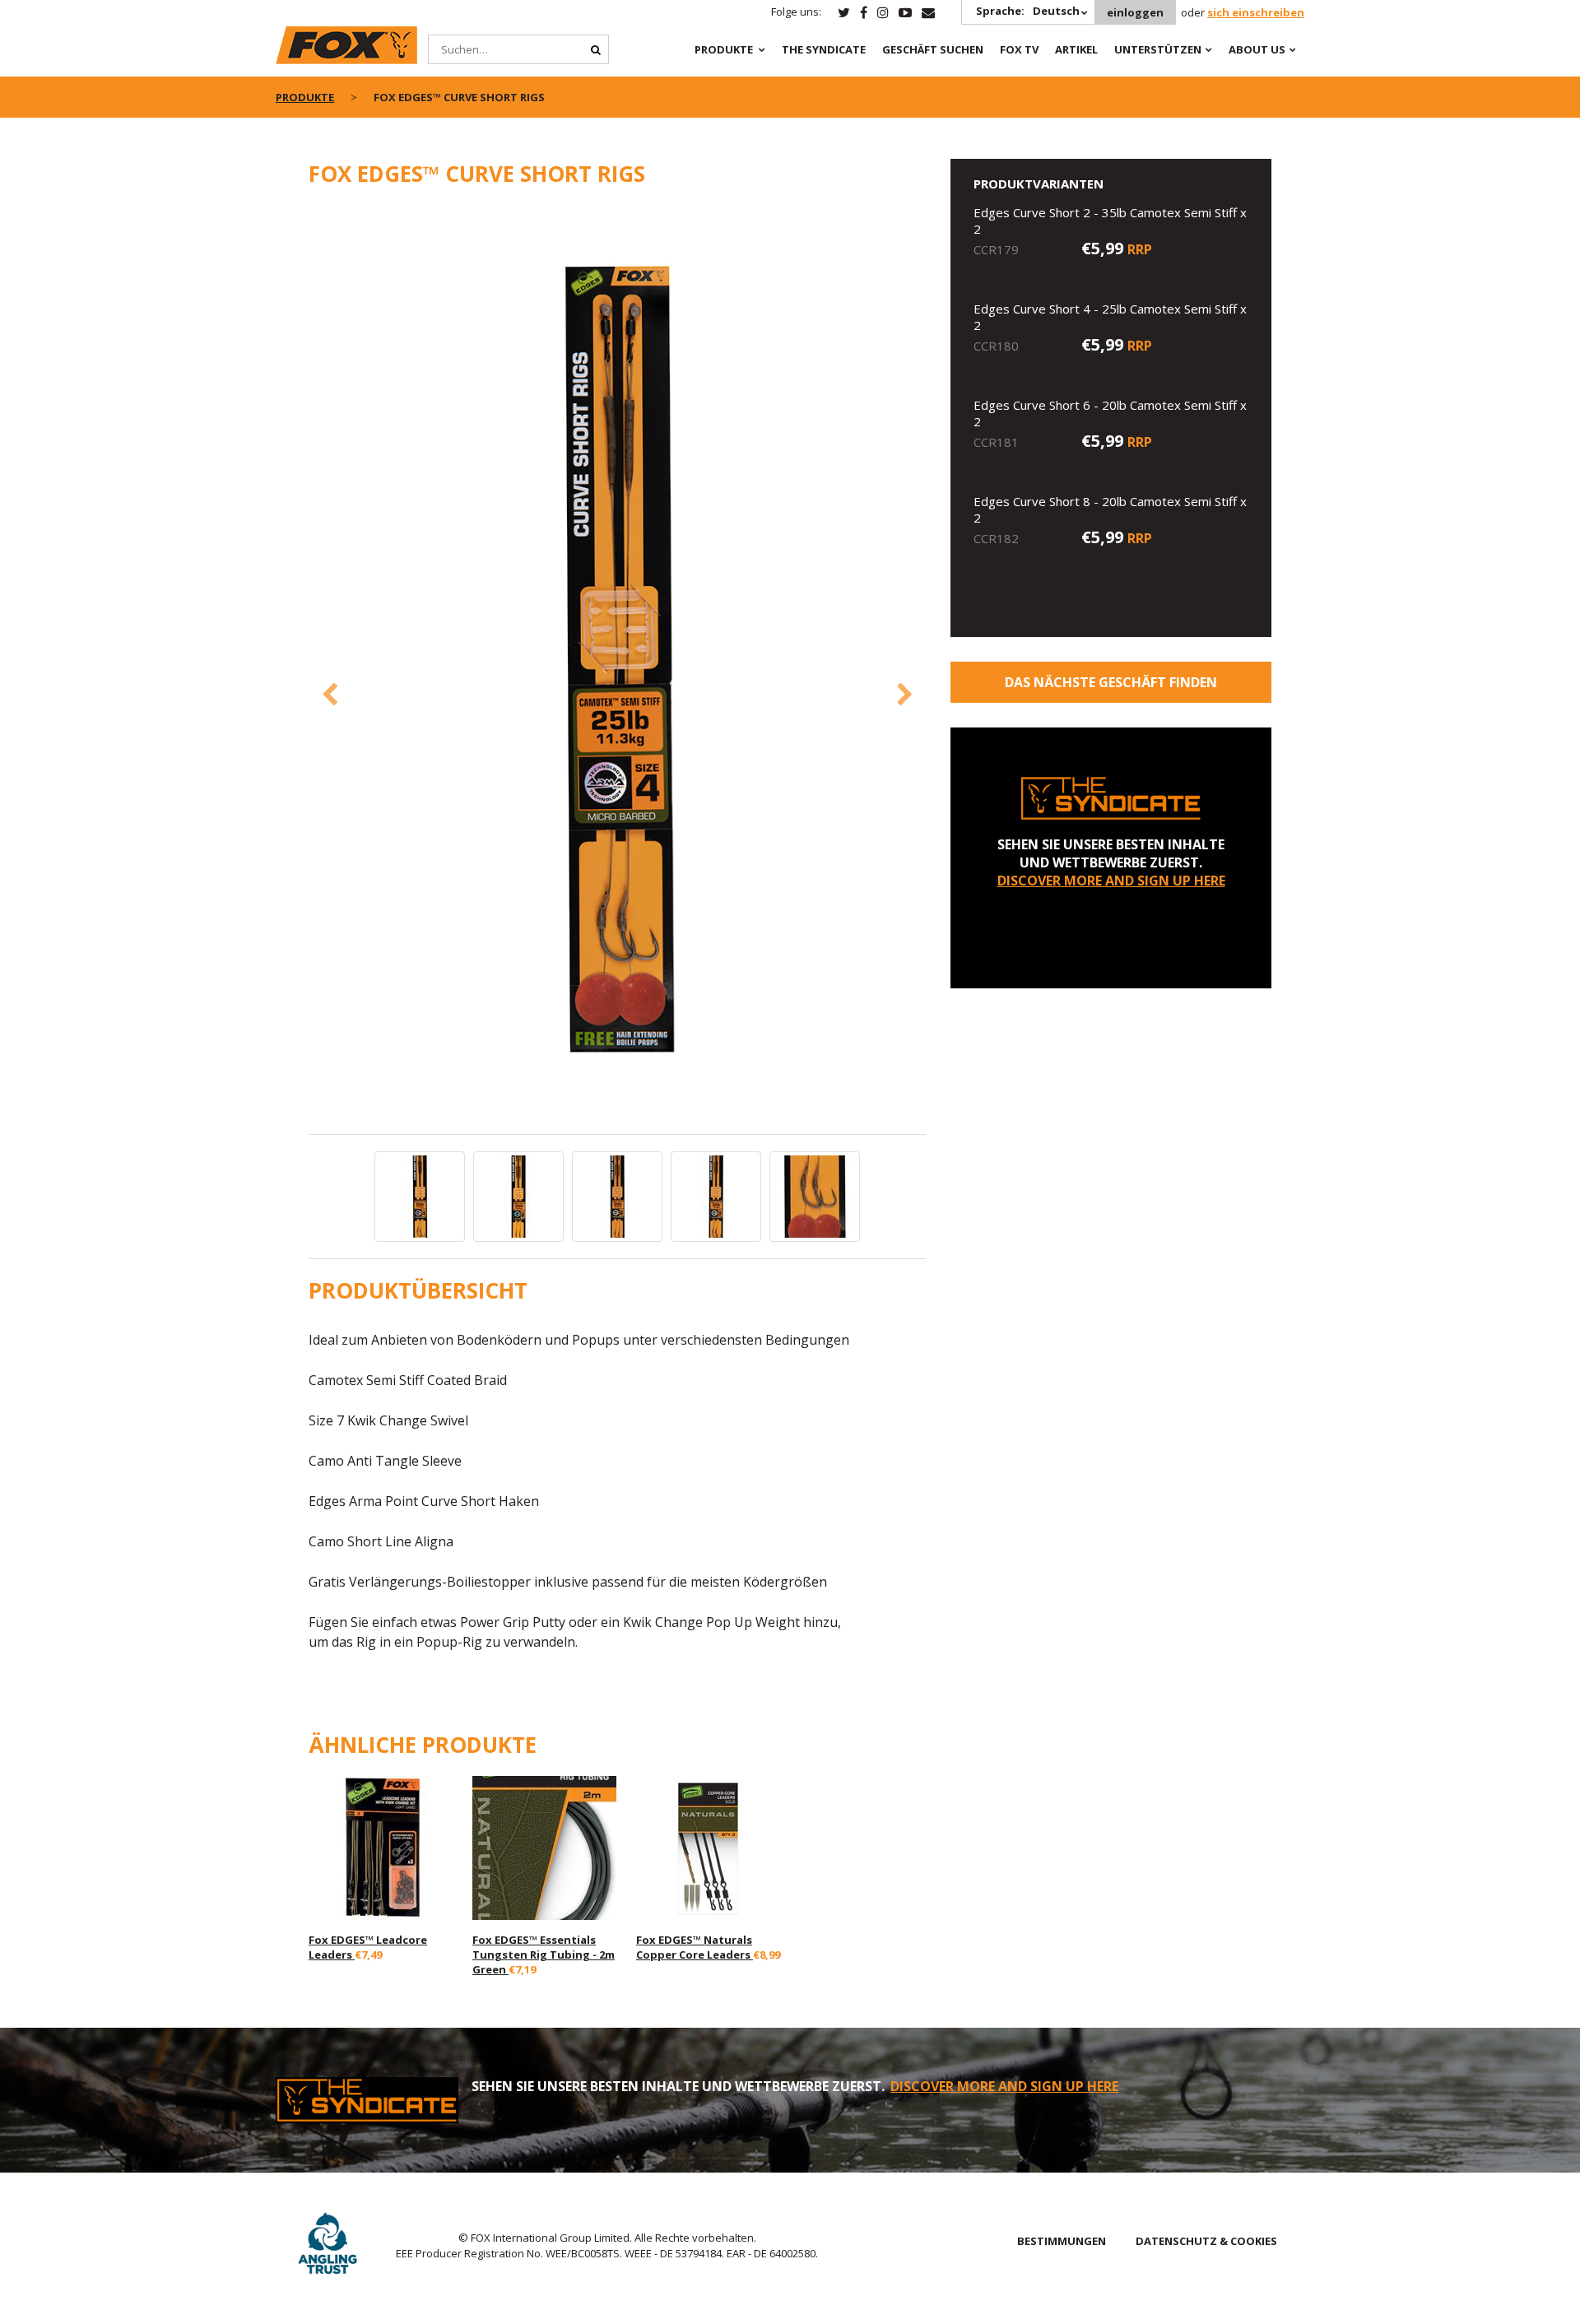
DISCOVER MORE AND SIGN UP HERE (1111, 881)
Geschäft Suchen (933, 49)
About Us (1257, 49)
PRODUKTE (724, 49)
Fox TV (1019, 49)
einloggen (1135, 12)
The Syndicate (824, 49)
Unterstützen (1158, 49)
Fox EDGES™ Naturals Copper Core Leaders (695, 1947)
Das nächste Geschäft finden (1111, 682)
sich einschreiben (1256, 12)
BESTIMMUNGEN (1062, 2241)
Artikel (1076, 49)
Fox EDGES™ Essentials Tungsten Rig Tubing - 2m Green (544, 1954)
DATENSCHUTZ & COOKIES (1206, 2241)
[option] (617, 669)
